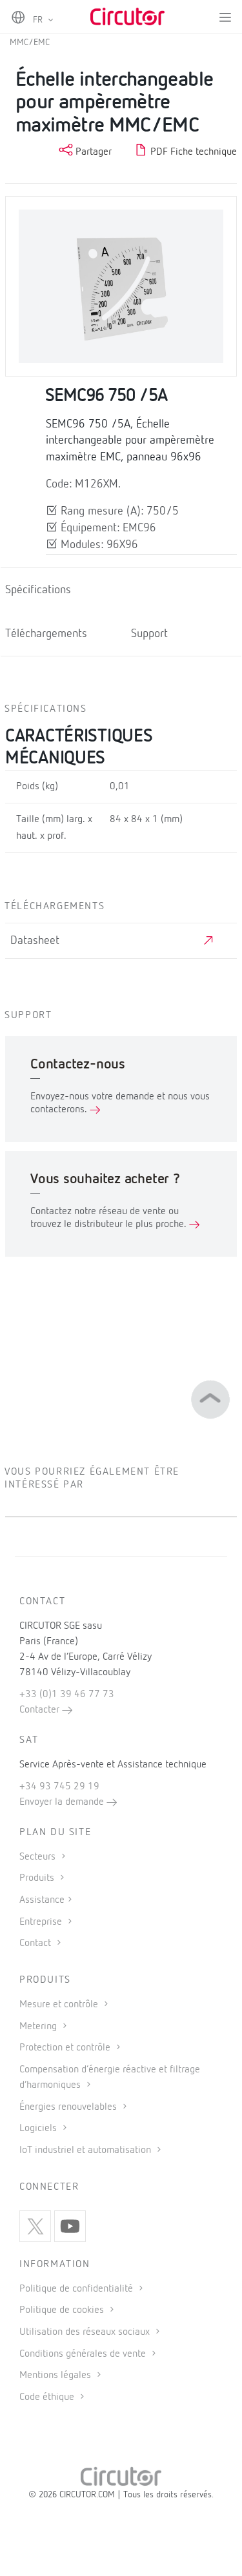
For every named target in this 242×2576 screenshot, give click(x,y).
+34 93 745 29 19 (59, 1787)
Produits (38, 1878)
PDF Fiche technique (192, 152)
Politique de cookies (63, 2310)
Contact (36, 1943)
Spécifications (38, 590)
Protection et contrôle (66, 2048)
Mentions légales (56, 2375)
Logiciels (39, 2129)
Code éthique (48, 2397)
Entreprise (42, 1922)
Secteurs (39, 1857)
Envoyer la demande (63, 1802)
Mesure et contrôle (60, 2005)
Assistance (42, 1900)
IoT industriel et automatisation (86, 2150)
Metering (39, 2027)
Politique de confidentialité (77, 2289)
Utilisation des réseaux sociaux (86, 2332)
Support (149, 634)
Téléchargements (46, 634)
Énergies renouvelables (69, 2107)
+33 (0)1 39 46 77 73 (67, 1695)
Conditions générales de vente (84, 2354)
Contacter (41, 1710)
